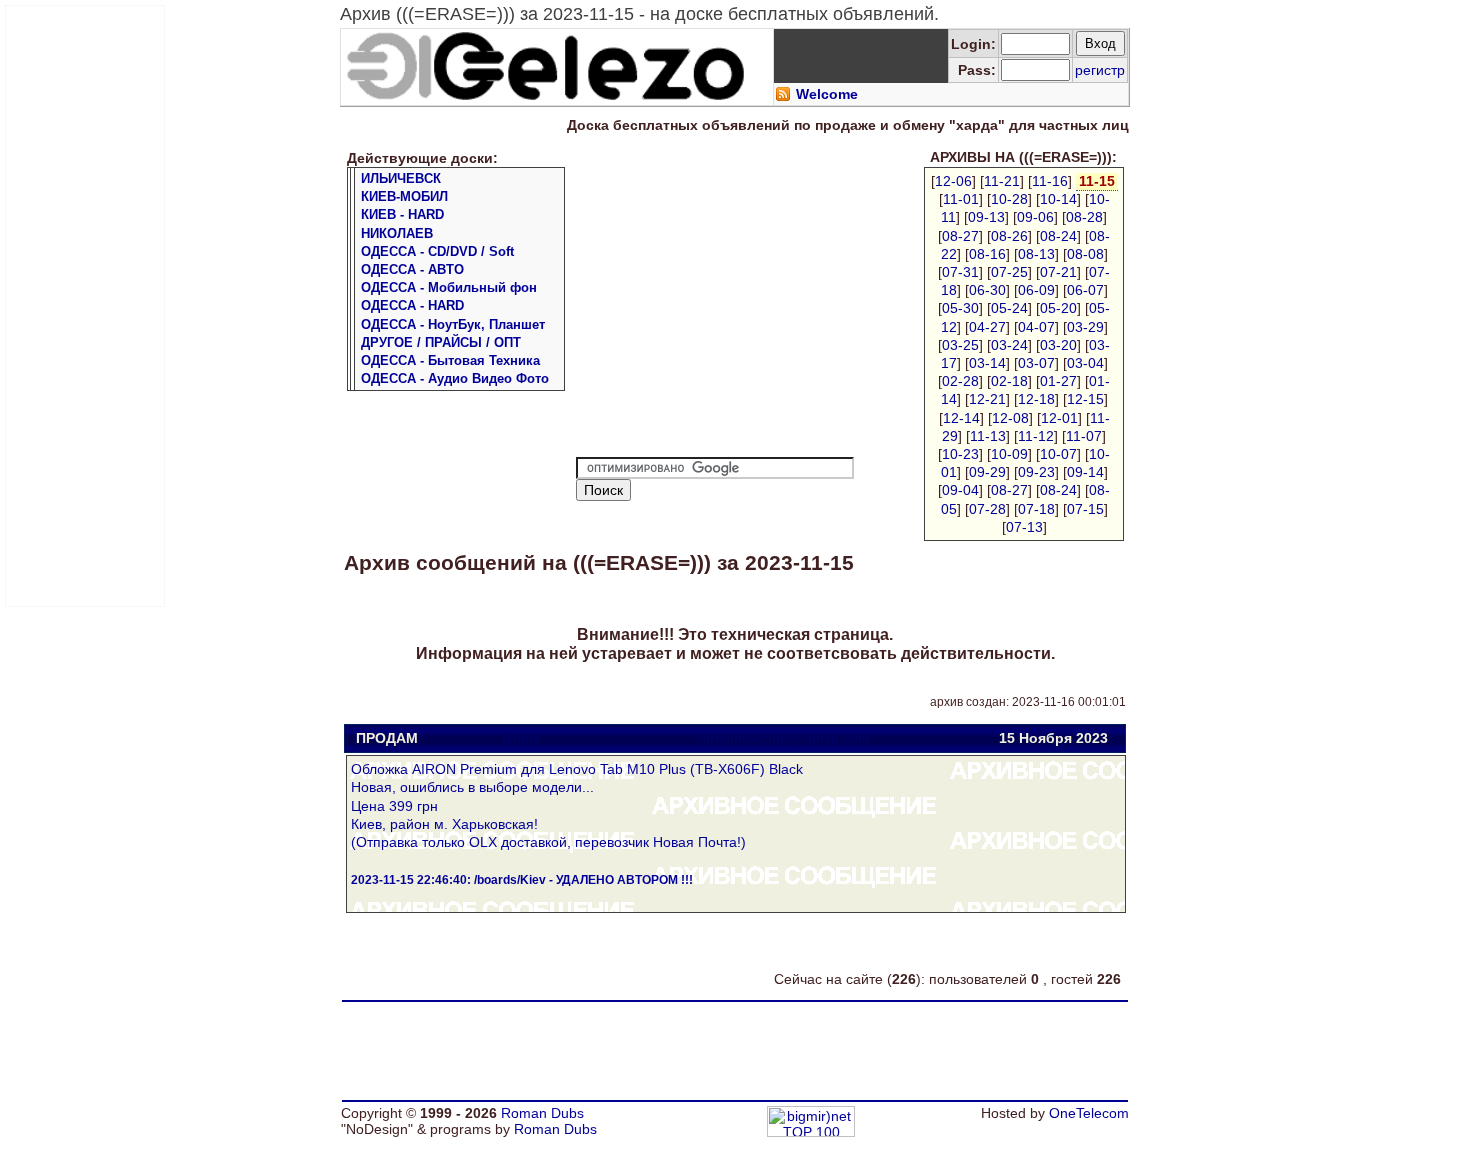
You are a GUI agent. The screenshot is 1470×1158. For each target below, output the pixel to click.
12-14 (961, 418)
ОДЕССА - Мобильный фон (449, 287)
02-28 (960, 381)
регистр (1100, 70)
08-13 (1036, 254)
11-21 (1002, 181)
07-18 (1036, 509)
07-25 (1009, 272)
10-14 (1058, 199)
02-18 (1009, 381)
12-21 (987, 399)
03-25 (960, 345)
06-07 (1085, 290)
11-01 (961, 199)
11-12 (1036, 436)
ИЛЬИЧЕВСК (401, 178)
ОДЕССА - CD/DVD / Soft (437, 251)
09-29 (987, 472)
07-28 (987, 509)
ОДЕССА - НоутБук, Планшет (453, 324)
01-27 (1058, 381)
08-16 (987, 254)
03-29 (1085, 327)
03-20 (1058, 345)
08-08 (1085, 254)
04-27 (987, 327)
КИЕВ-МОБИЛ (404, 196)
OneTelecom (1089, 1113)
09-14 (1085, 472)
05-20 (1058, 308)
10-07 (1058, 454)
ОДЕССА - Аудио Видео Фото (455, 378)
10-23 (960, 454)
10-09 (1009, 454)
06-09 (1036, 290)
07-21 (1058, 272)
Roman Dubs (542, 1113)
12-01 (1059, 418)
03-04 (1085, 363)
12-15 (1085, 399)
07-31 (960, 272)
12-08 (1010, 418)
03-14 (987, 363)
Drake (521, 738)
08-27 (960, 236)
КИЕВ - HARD (402, 214)
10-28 (1009, 199)
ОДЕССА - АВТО (412, 269)
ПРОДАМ (387, 738)
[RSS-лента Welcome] (783, 97)
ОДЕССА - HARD (412, 305)
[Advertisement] (86, 306)
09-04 (960, 490)
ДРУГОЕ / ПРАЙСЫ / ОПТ (441, 342)
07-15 (1085, 509)
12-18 (1036, 399)
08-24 (1058, 236)
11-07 (1084, 436)
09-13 (986, 217)
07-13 (1024, 527)
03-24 (1009, 345)
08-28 (1084, 217)
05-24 (1009, 308)
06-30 (987, 290)
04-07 (1036, 327)
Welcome (827, 94)
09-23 (1036, 472)
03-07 (1036, 363)
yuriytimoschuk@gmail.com (782, 738)
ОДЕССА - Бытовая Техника (450, 360)
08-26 (1009, 236)
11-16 (1050, 181)
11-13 (988, 436)
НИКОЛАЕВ (397, 233)
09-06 (1035, 217)
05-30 (960, 308)
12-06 (953, 181)
